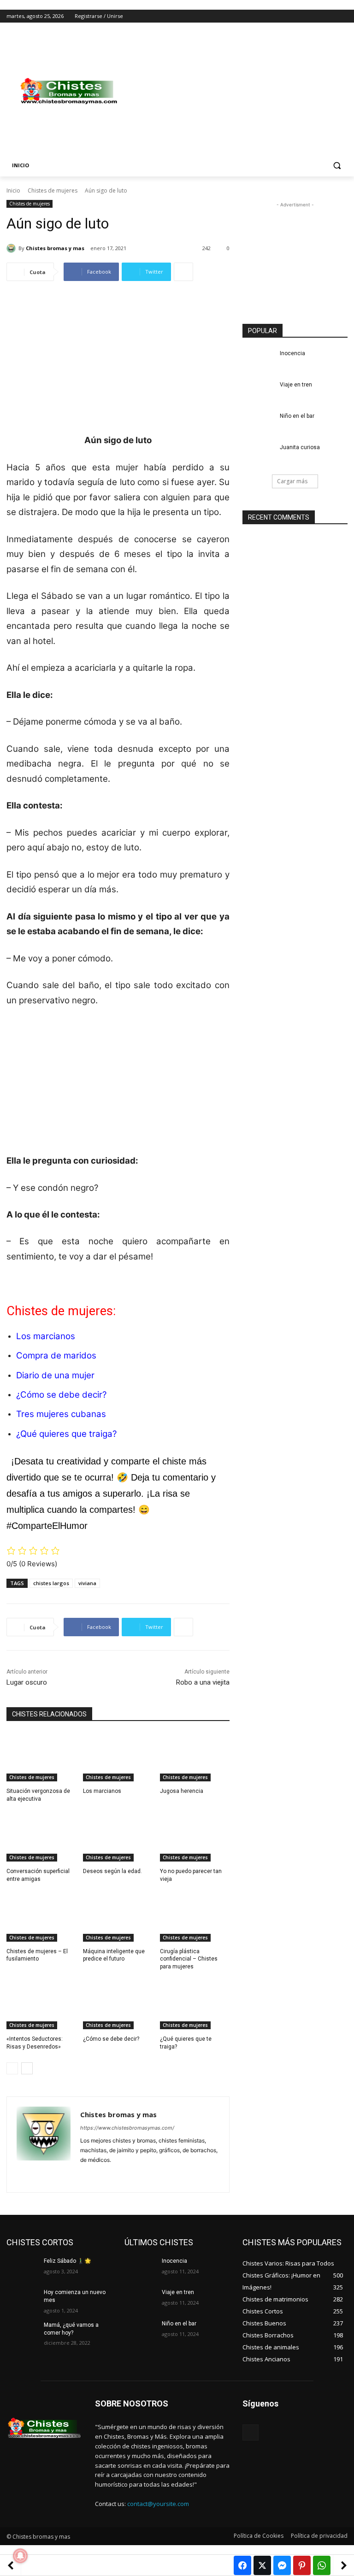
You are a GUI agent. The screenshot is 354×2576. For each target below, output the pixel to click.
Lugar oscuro (27, 1682)
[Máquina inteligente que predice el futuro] (118, 1917)
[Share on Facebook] (242, 2565)
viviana (87, 1583)
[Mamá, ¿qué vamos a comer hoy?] (22, 2332)
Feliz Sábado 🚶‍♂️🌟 (68, 2261)
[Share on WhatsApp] (322, 2565)
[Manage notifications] (20, 2556)
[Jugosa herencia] (195, 1757)
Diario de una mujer (55, 1375)
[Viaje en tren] (258, 392)
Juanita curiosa (300, 447)
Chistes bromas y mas (55, 248)
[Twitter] (317, 16)
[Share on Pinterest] (302, 2565)
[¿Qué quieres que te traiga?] (195, 2005)
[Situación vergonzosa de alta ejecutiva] (41, 1757)
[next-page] (27, 2068)
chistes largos (51, 1583)
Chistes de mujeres (53, 190)
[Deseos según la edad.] (118, 1837)
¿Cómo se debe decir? (61, 1395)
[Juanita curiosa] (258, 455)
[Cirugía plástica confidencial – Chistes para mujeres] (195, 1917)
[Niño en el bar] (258, 423)
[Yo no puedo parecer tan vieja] (195, 1837)
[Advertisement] (240, 91)
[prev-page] (12, 2068)
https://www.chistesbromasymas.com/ (127, 2128)
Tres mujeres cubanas (61, 1414)
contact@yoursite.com (158, 2504)
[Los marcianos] (118, 1757)
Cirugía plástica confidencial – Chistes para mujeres (189, 1959)
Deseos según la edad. (112, 1871)
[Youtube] (342, 16)
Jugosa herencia (182, 1791)
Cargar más (292, 481)
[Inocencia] (258, 361)
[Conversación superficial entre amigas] (41, 1837)
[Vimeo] (329, 16)
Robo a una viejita (203, 1682)
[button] (337, 166)
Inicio (13, 190)
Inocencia (292, 353)
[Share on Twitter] (262, 2565)
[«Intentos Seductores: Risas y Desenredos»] (41, 2005)
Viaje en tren (296, 385)
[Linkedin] (100, 2175)
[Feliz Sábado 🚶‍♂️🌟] (22, 2268)
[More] (183, 272)
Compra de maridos (56, 1355)
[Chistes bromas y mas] (12, 248)
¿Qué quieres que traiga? (66, 1434)
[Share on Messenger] (282, 2565)
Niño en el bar (297, 416)
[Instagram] (304, 16)
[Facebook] (291, 16)
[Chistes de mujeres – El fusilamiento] (41, 1917)
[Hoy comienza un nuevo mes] (22, 2300)
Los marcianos (46, 1336)
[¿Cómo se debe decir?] (118, 2005)
